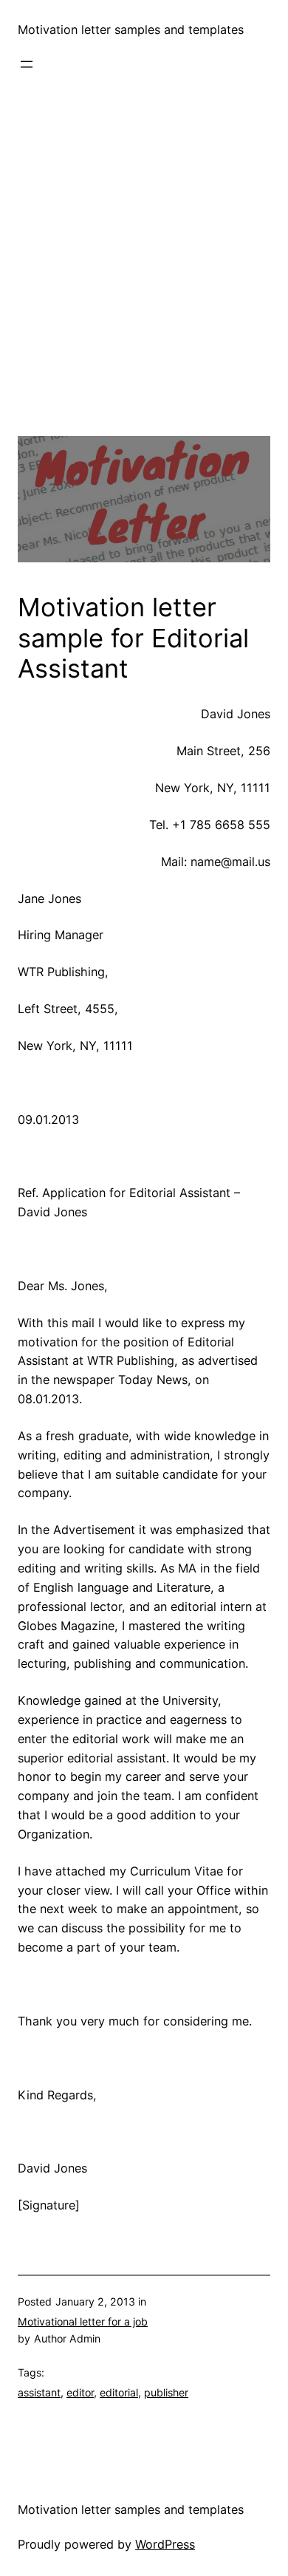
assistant (39, 2392)
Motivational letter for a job (83, 2321)
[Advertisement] (144, 292)
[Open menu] (27, 64)
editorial (119, 2392)
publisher (166, 2392)
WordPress (165, 2544)
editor (80, 2392)
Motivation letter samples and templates (131, 30)
